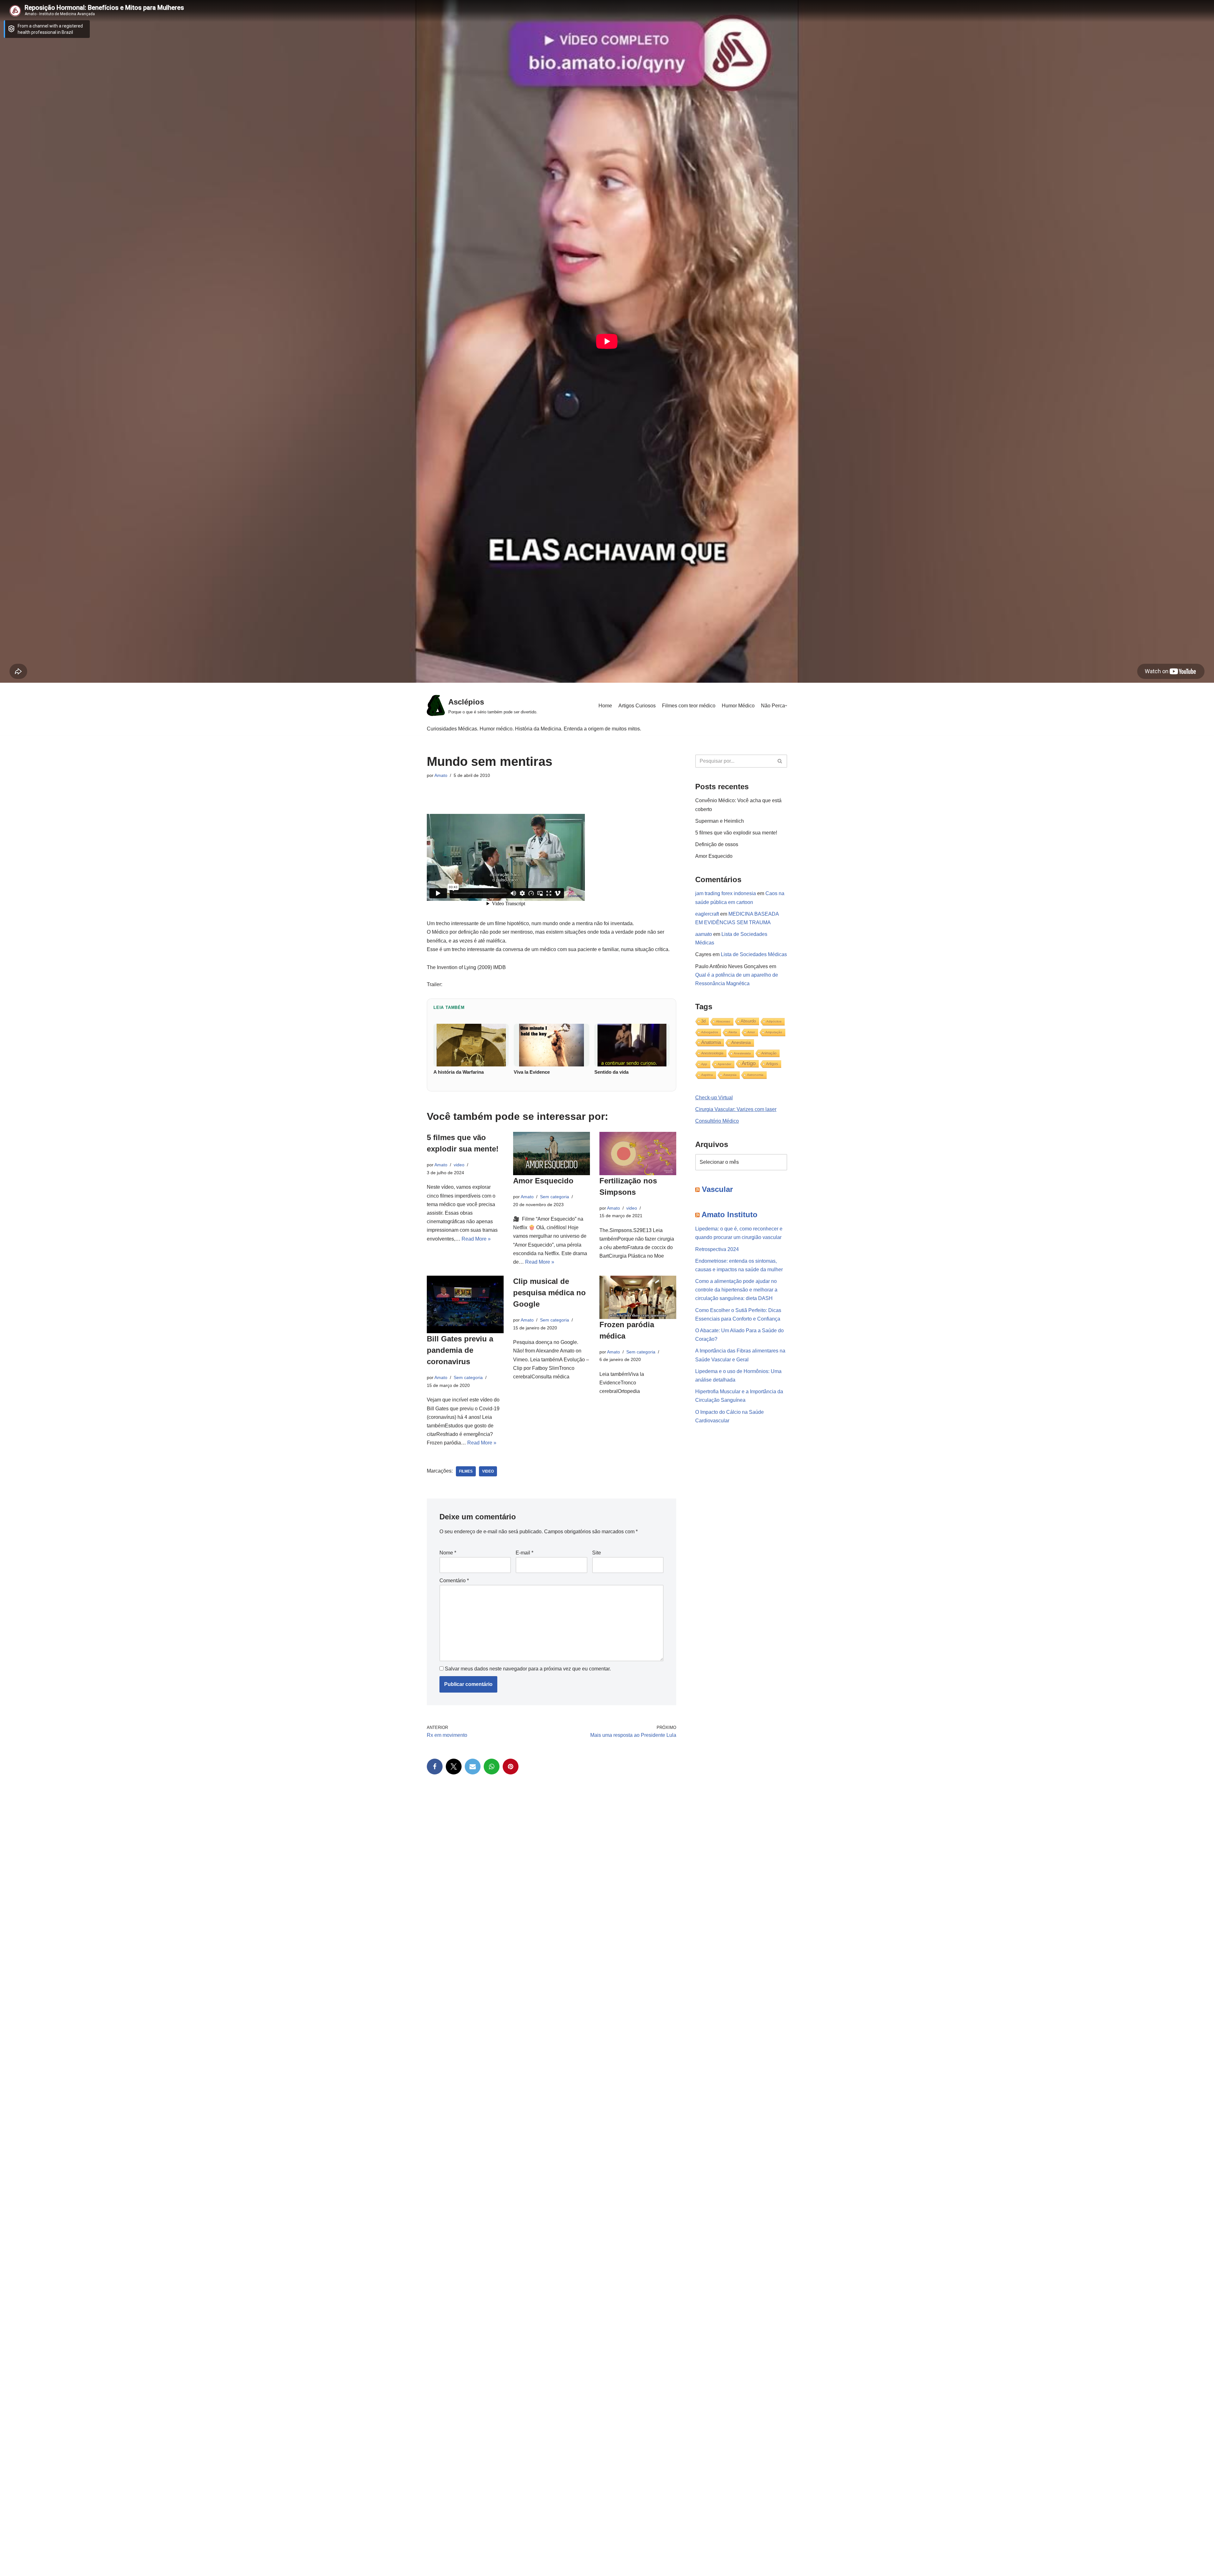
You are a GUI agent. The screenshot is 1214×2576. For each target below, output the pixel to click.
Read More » (476, 1239)
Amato (441, 775)
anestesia (741, 1043)
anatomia (711, 1042)
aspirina (707, 1075)
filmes (466, 1471)
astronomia (755, 1075)
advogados (710, 1032)
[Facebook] (435, 1767)
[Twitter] (454, 1767)
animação (769, 1053)
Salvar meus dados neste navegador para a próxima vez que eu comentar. (528, 1669)
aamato (704, 934)
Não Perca (773, 706)
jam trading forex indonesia (726, 893)
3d (703, 1021)
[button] (786, 706)
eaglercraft (707, 914)
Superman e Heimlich (720, 821)
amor (751, 1032)
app (704, 1064)
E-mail (524, 1553)
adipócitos (774, 1021)
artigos (772, 1064)
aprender (724, 1064)
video (459, 1165)
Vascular (717, 1189)
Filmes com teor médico (689, 706)
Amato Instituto (730, 1215)
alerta (733, 1032)
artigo (749, 1063)
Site (597, 1553)
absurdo (748, 1021)
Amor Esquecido (543, 1181)
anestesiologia (712, 1053)
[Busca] (780, 761)
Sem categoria (555, 1197)
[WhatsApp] (492, 1767)
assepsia (730, 1075)
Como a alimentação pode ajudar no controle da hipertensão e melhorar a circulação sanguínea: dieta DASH (736, 1290)
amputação (774, 1032)
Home (605, 706)
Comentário (454, 1581)
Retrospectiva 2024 (717, 1249)
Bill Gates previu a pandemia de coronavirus (460, 1350)
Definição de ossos (717, 844)
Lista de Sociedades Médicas (754, 954)
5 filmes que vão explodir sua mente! (736, 833)
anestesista (742, 1053)
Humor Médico (738, 706)
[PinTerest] (511, 1767)
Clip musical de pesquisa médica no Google (549, 1293)
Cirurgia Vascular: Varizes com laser (736, 1109)
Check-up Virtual (714, 1098)
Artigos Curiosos (637, 706)
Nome (448, 1553)
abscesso (723, 1021)
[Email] (473, 1767)
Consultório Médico (717, 1121)
